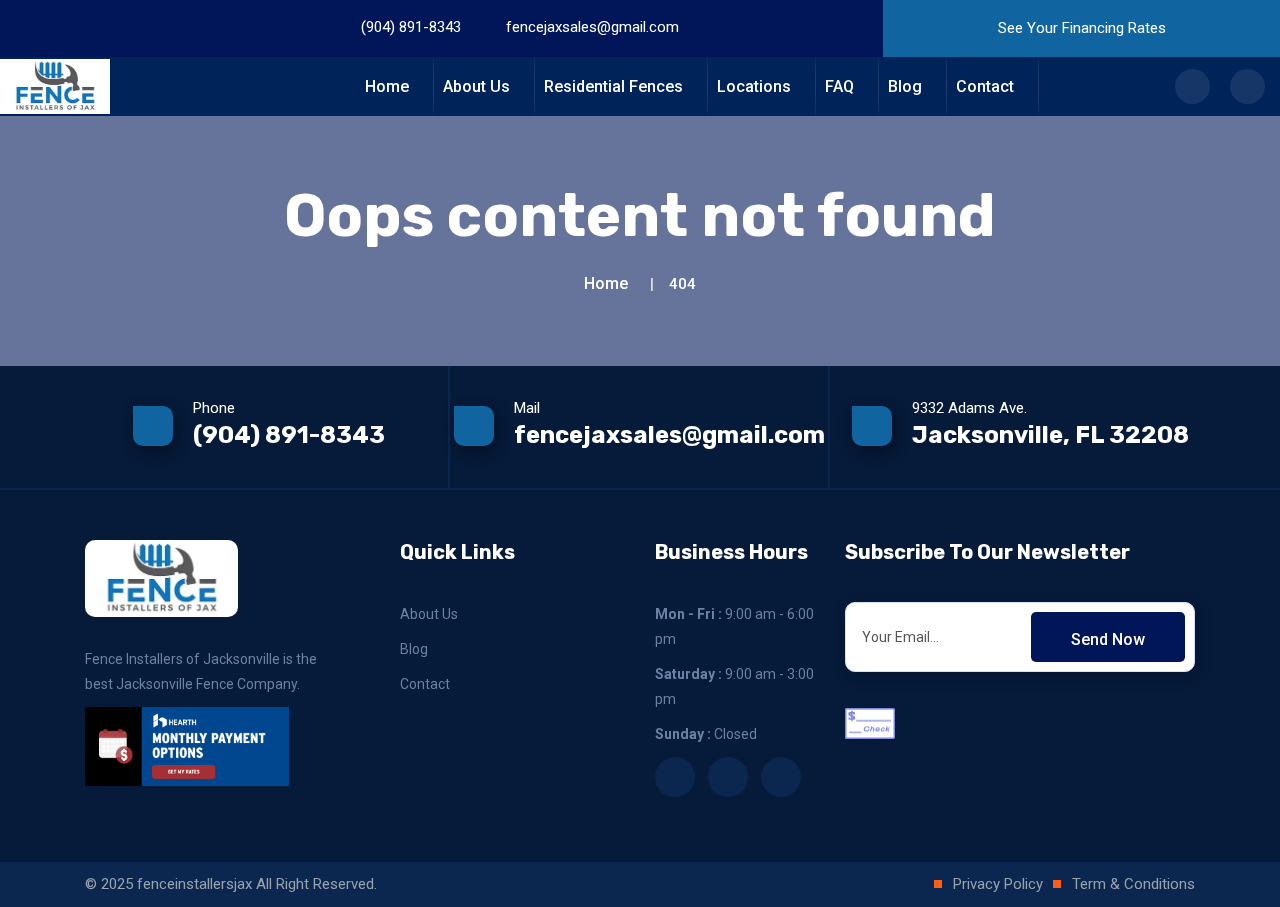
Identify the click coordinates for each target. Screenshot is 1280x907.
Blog (905, 86)
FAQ (839, 86)
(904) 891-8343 (411, 27)
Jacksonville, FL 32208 (1050, 435)
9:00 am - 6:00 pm (734, 626)
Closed (706, 734)
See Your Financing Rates (1082, 28)
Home (387, 86)
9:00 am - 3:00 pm (734, 686)
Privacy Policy (998, 884)
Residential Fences (613, 86)
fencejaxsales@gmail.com (592, 27)
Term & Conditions (1133, 884)
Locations (754, 86)
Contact (985, 86)
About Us (476, 86)
